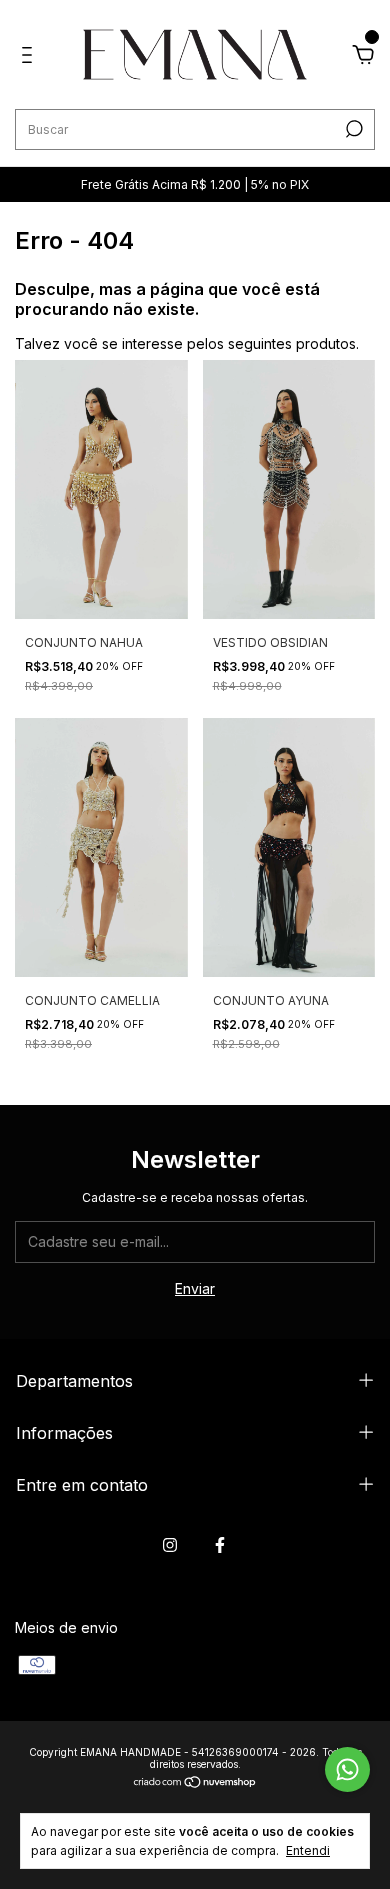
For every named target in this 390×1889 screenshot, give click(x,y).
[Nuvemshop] (195, 1783)
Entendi (308, 1850)
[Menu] (30, 57)
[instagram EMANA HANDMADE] (170, 1545)
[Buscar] (352, 129)
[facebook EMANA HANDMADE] (220, 1545)
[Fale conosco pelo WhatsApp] (347, 1769)
